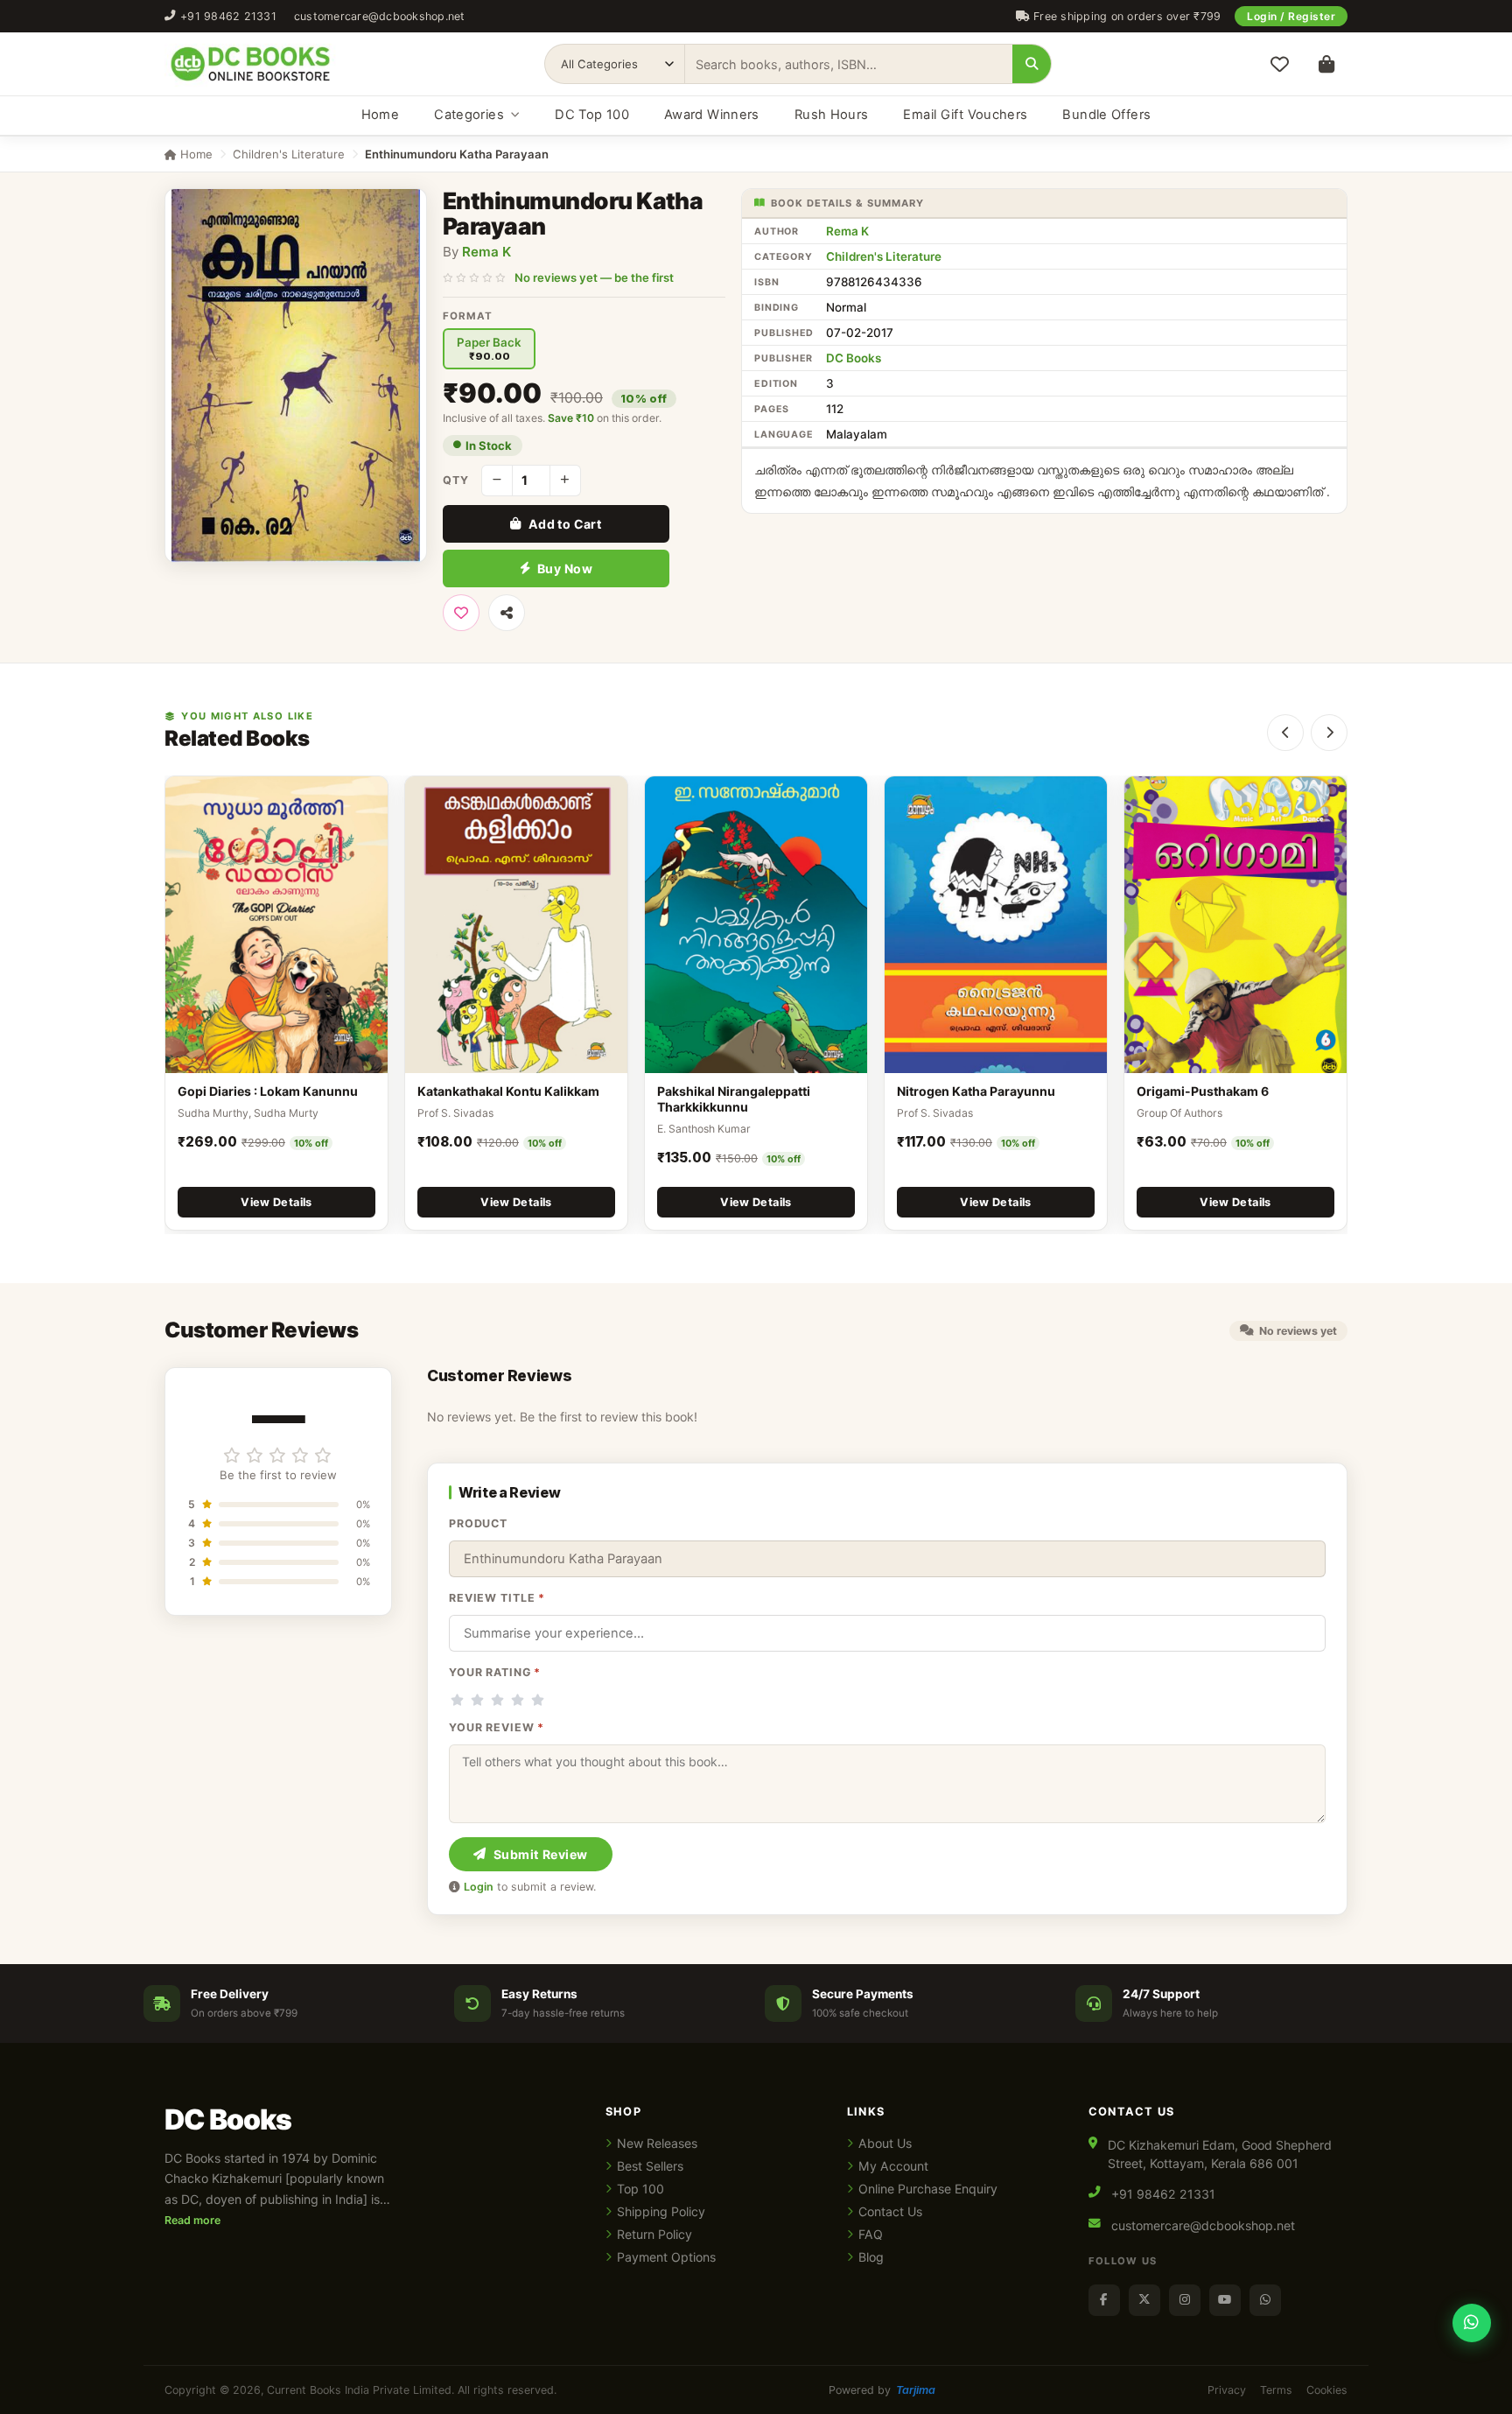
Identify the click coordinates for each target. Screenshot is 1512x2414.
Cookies (1327, 2390)
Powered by (882, 2390)
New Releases (657, 2143)
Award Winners (712, 115)
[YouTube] (1225, 2300)
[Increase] (565, 481)
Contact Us (890, 2211)
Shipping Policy (661, 2211)
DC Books (854, 358)
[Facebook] (1104, 2300)
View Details (276, 1202)
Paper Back (489, 349)
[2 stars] (477, 1700)
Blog (871, 2257)
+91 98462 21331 (228, 16)
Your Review (497, 1727)
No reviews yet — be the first (594, 277)
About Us (885, 2143)
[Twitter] (1144, 2300)
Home (380, 115)
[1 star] (457, 1700)
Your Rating (495, 1672)
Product (478, 1523)
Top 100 (640, 2189)
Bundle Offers (1106, 115)
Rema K (486, 252)
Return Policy (654, 2234)
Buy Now (565, 568)
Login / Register (1291, 16)
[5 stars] (538, 1700)
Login (479, 1887)
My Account (893, 2166)
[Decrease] (497, 481)
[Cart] (1326, 64)
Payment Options (666, 2257)
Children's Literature (289, 154)
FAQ (871, 2234)
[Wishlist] (1279, 64)
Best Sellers (650, 2166)
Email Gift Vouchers (965, 115)
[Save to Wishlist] (461, 613)
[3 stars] (497, 1700)
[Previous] (1285, 733)
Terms (1276, 2390)
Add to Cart (565, 524)
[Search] (1032, 64)
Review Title (497, 1598)
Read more (192, 2220)
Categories (469, 115)
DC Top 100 (592, 115)
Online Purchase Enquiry (928, 2189)
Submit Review (541, 1854)
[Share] (507, 613)
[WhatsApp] (1265, 2300)
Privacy (1227, 2390)
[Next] (1329, 733)
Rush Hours (832, 115)
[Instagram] (1185, 2300)
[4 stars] (518, 1700)
